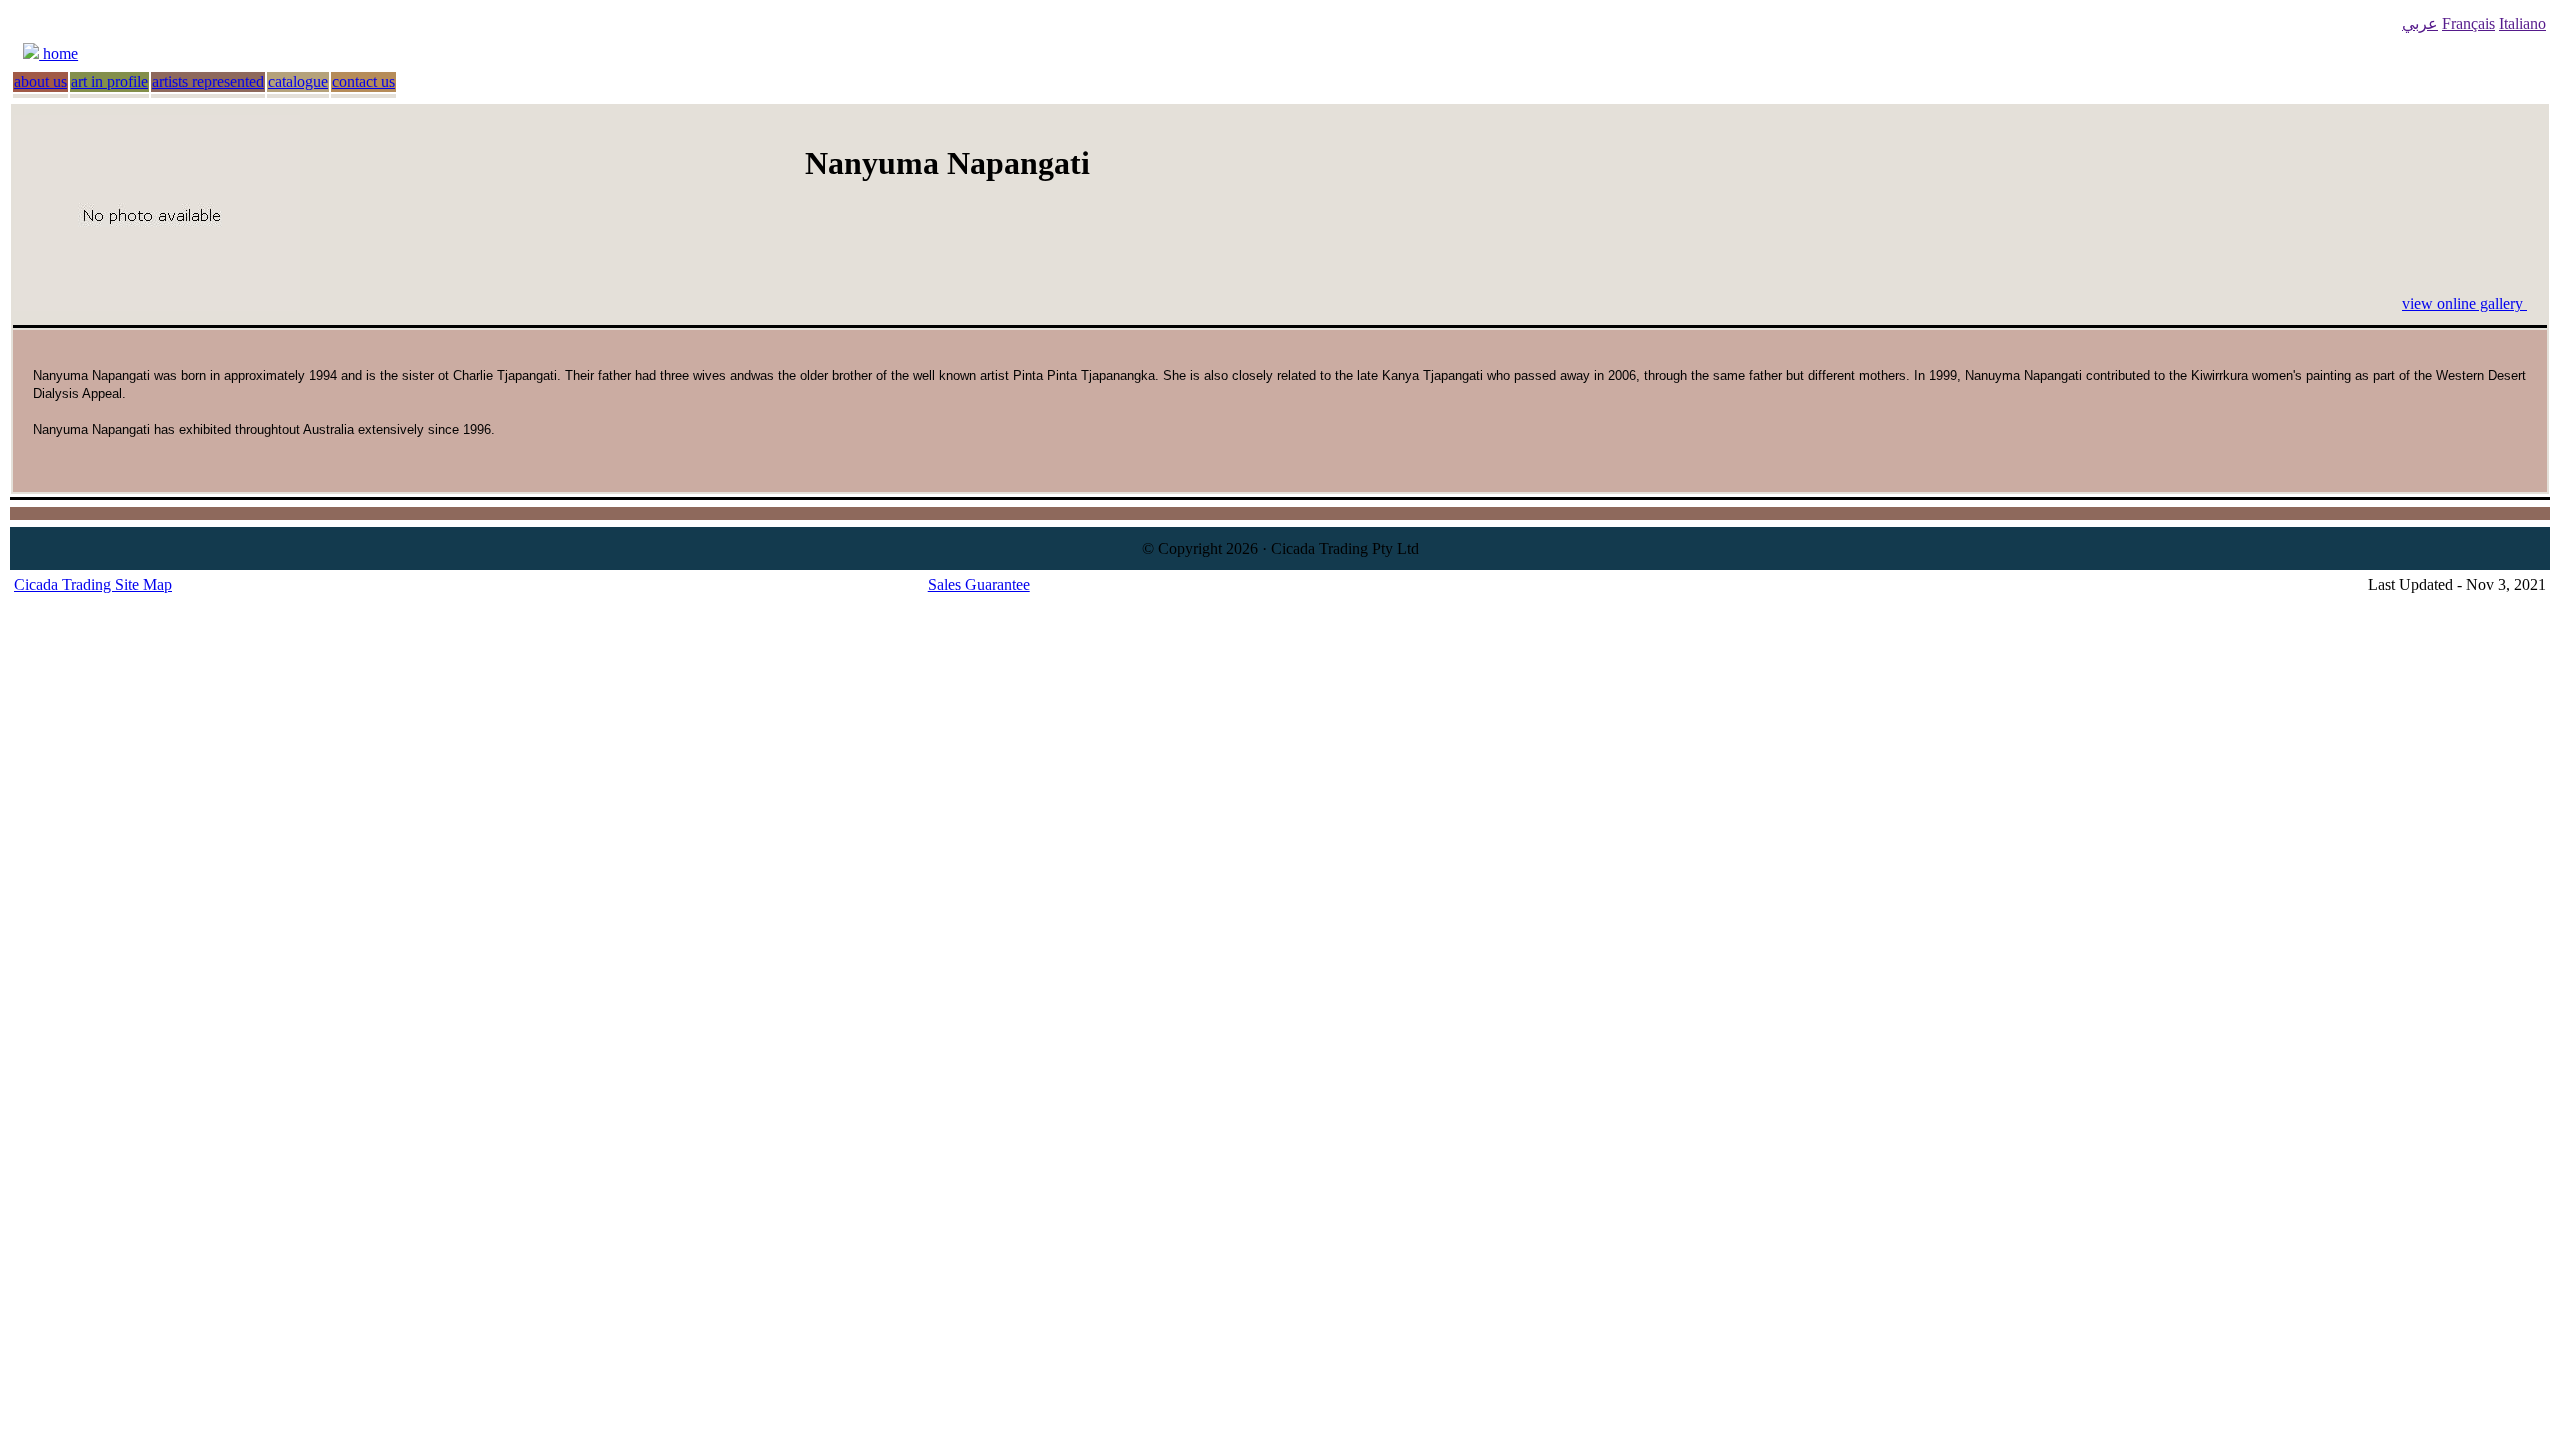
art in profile (109, 81)
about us (40, 81)
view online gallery (2464, 303)
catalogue (298, 81)
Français (2468, 23)
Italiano (2522, 23)
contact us (363, 81)
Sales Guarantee (979, 584)
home (58, 53)
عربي (2420, 23)
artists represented (208, 81)
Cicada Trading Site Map (93, 584)
